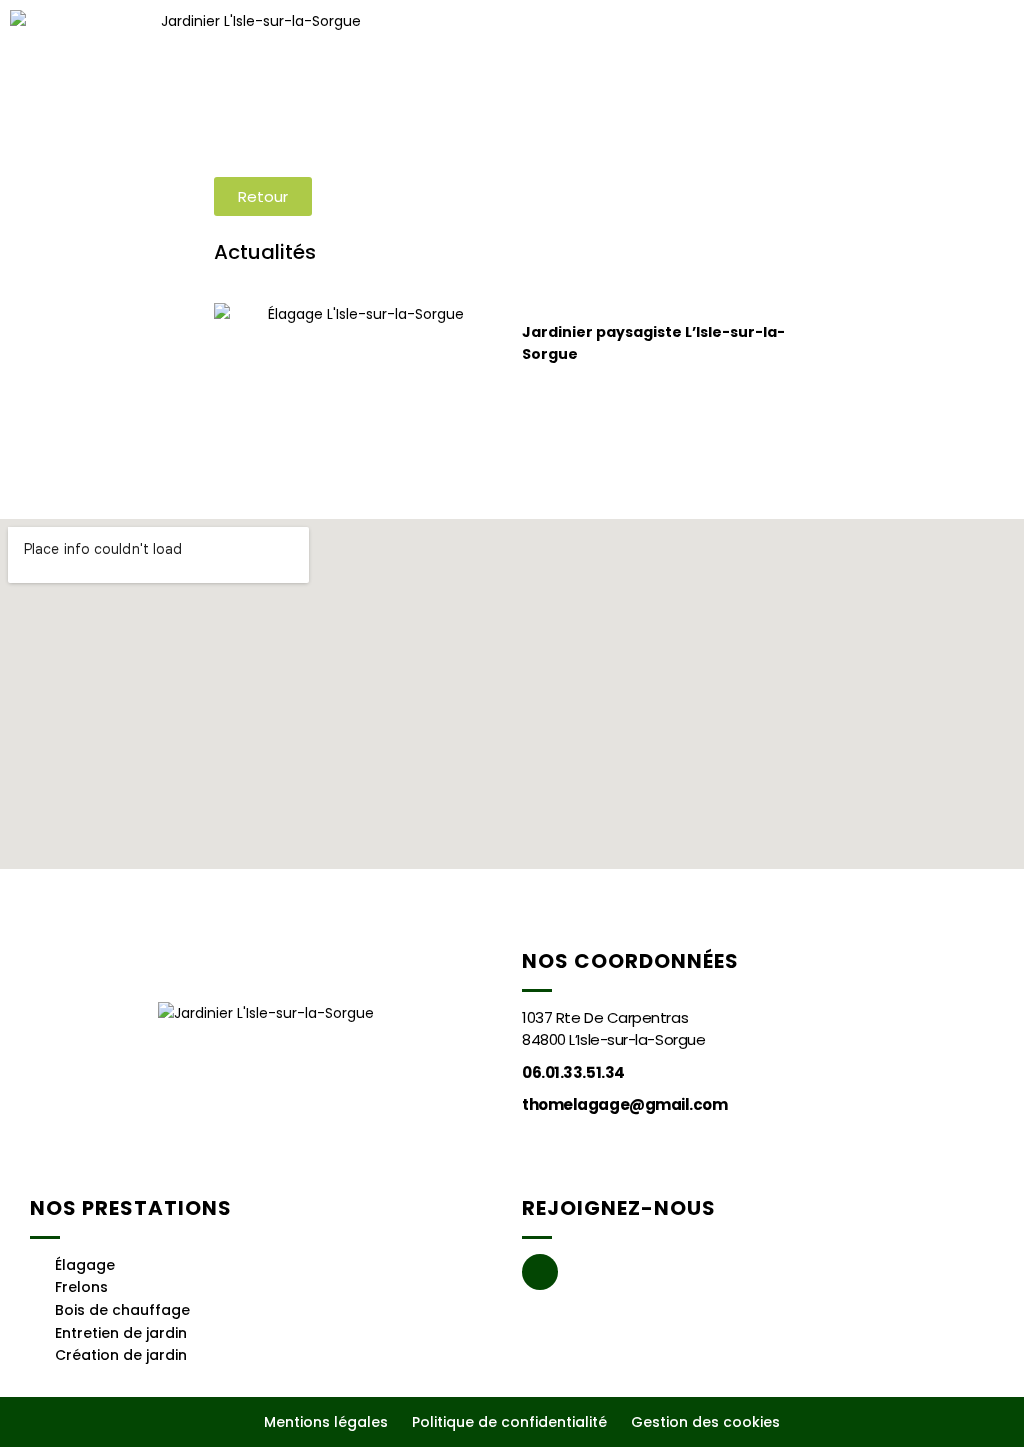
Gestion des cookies (705, 1422)
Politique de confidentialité (509, 1422)
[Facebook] (964, 83)
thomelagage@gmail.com (625, 1104)
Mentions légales (326, 1422)
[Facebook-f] (540, 1272)
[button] (562, 82)
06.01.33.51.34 (573, 1072)
